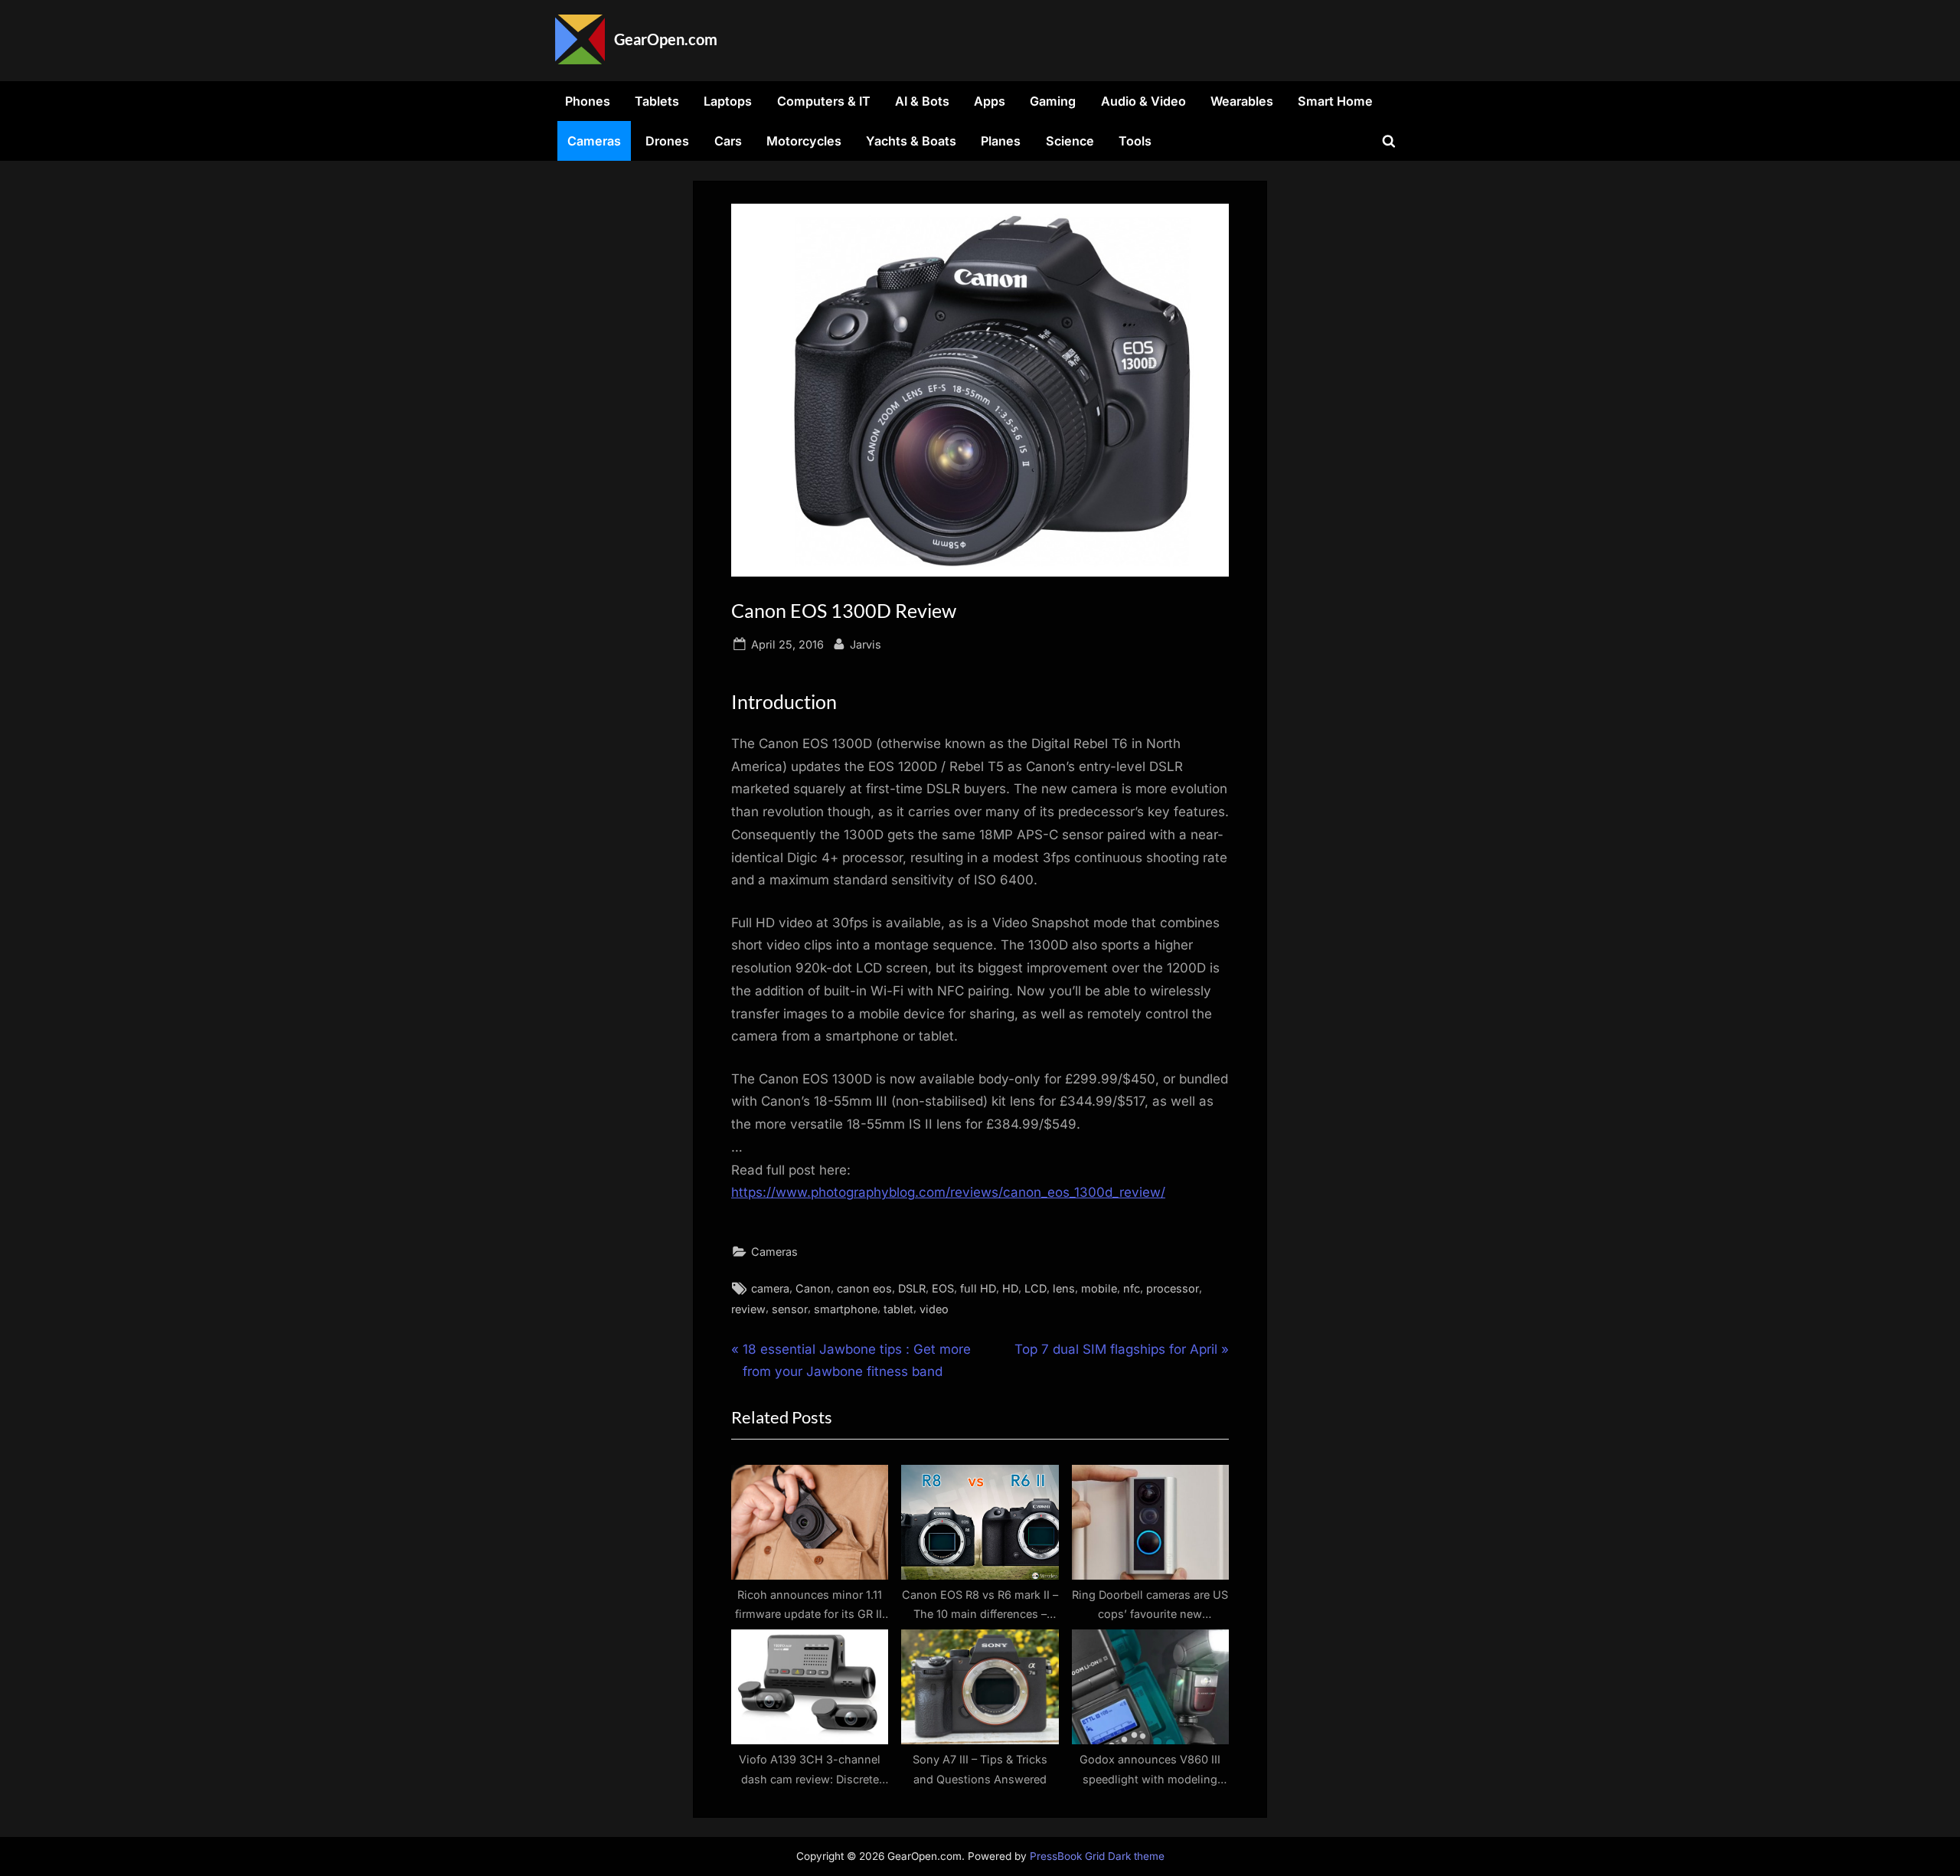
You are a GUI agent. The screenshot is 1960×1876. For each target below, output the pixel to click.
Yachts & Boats (911, 141)
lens (1064, 1288)
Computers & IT (824, 101)
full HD (978, 1288)
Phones (588, 101)
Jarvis (866, 644)
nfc (1132, 1288)
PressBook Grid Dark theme (1097, 1856)
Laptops (728, 101)
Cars (728, 141)
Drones (667, 141)
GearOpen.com (666, 39)
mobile (1099, 1288)
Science (1070, 141)
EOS (943, 1288)
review (748, 1309)
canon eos (864, 1288)
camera (770, 1288)
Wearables (1242, 101)
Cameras (594, 141)
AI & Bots (922, 101)
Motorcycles (804, 141)
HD (1010, 1288)
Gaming (1053, 101)
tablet (898, 1309)
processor (1173, 1288)
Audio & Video (1143, 101)
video (934, 1309)
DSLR (912, 1288)
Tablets (657, 101)
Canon (813, 1288)
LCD (1036, 1288)
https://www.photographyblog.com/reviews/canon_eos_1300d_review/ (948, 1192)
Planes (1001, 141)
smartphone (846, 1309)
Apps (990, 101)
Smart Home (1335, 101)
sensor (790, 1309)
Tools (1135, 141)
